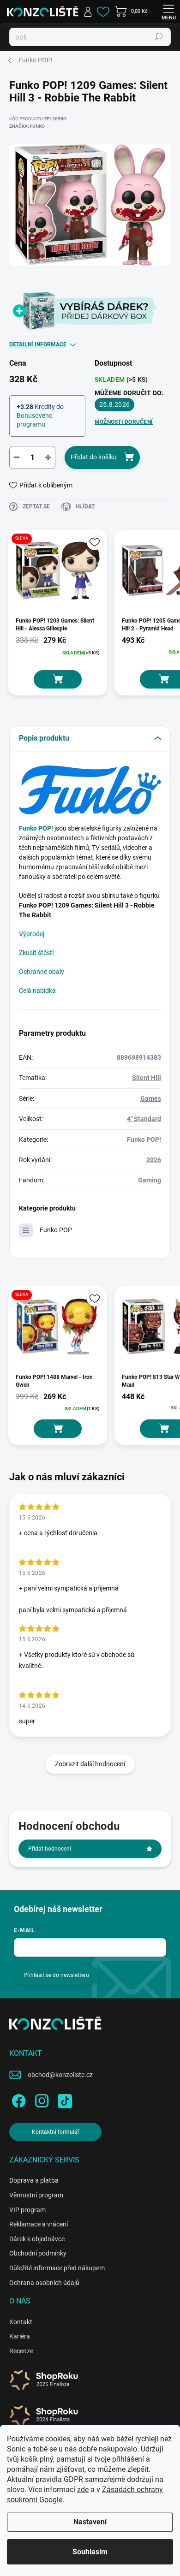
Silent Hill (147, 1078)
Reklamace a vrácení (39, 2224)
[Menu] (168, 12)
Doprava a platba (34, 2180)
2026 (154, 1160)
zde (83, 2490)
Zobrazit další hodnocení (90, 1764)
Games (151, 1098)
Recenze (21, 2351)
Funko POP (56, 1230)
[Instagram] (40, 2099)
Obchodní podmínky (38, 2253)
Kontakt (21, 2322)
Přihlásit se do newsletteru (56, 1975)
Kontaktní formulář (56, 2132)
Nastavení (90, 2522)
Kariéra (20, 2336)
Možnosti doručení (124, 422)
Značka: (27, 126)
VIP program (27, 2210)
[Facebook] (17, 2099)
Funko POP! (36, 828)
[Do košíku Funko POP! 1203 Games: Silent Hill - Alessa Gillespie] (58, 679)
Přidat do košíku (94, 457)
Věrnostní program (36, 2195)
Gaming (150, 1180)
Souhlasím (90, 2552)
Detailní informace (38, 344)
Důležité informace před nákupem (57, 2268)
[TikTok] (63, 2099)
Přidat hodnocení (50, 1849)
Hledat (159, 37)
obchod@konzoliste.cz (60, 2075)
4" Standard (144, 1119)
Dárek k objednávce (37, 2239)
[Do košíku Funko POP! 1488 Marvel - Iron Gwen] (58, 1429)
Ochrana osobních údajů (44, 2283)
